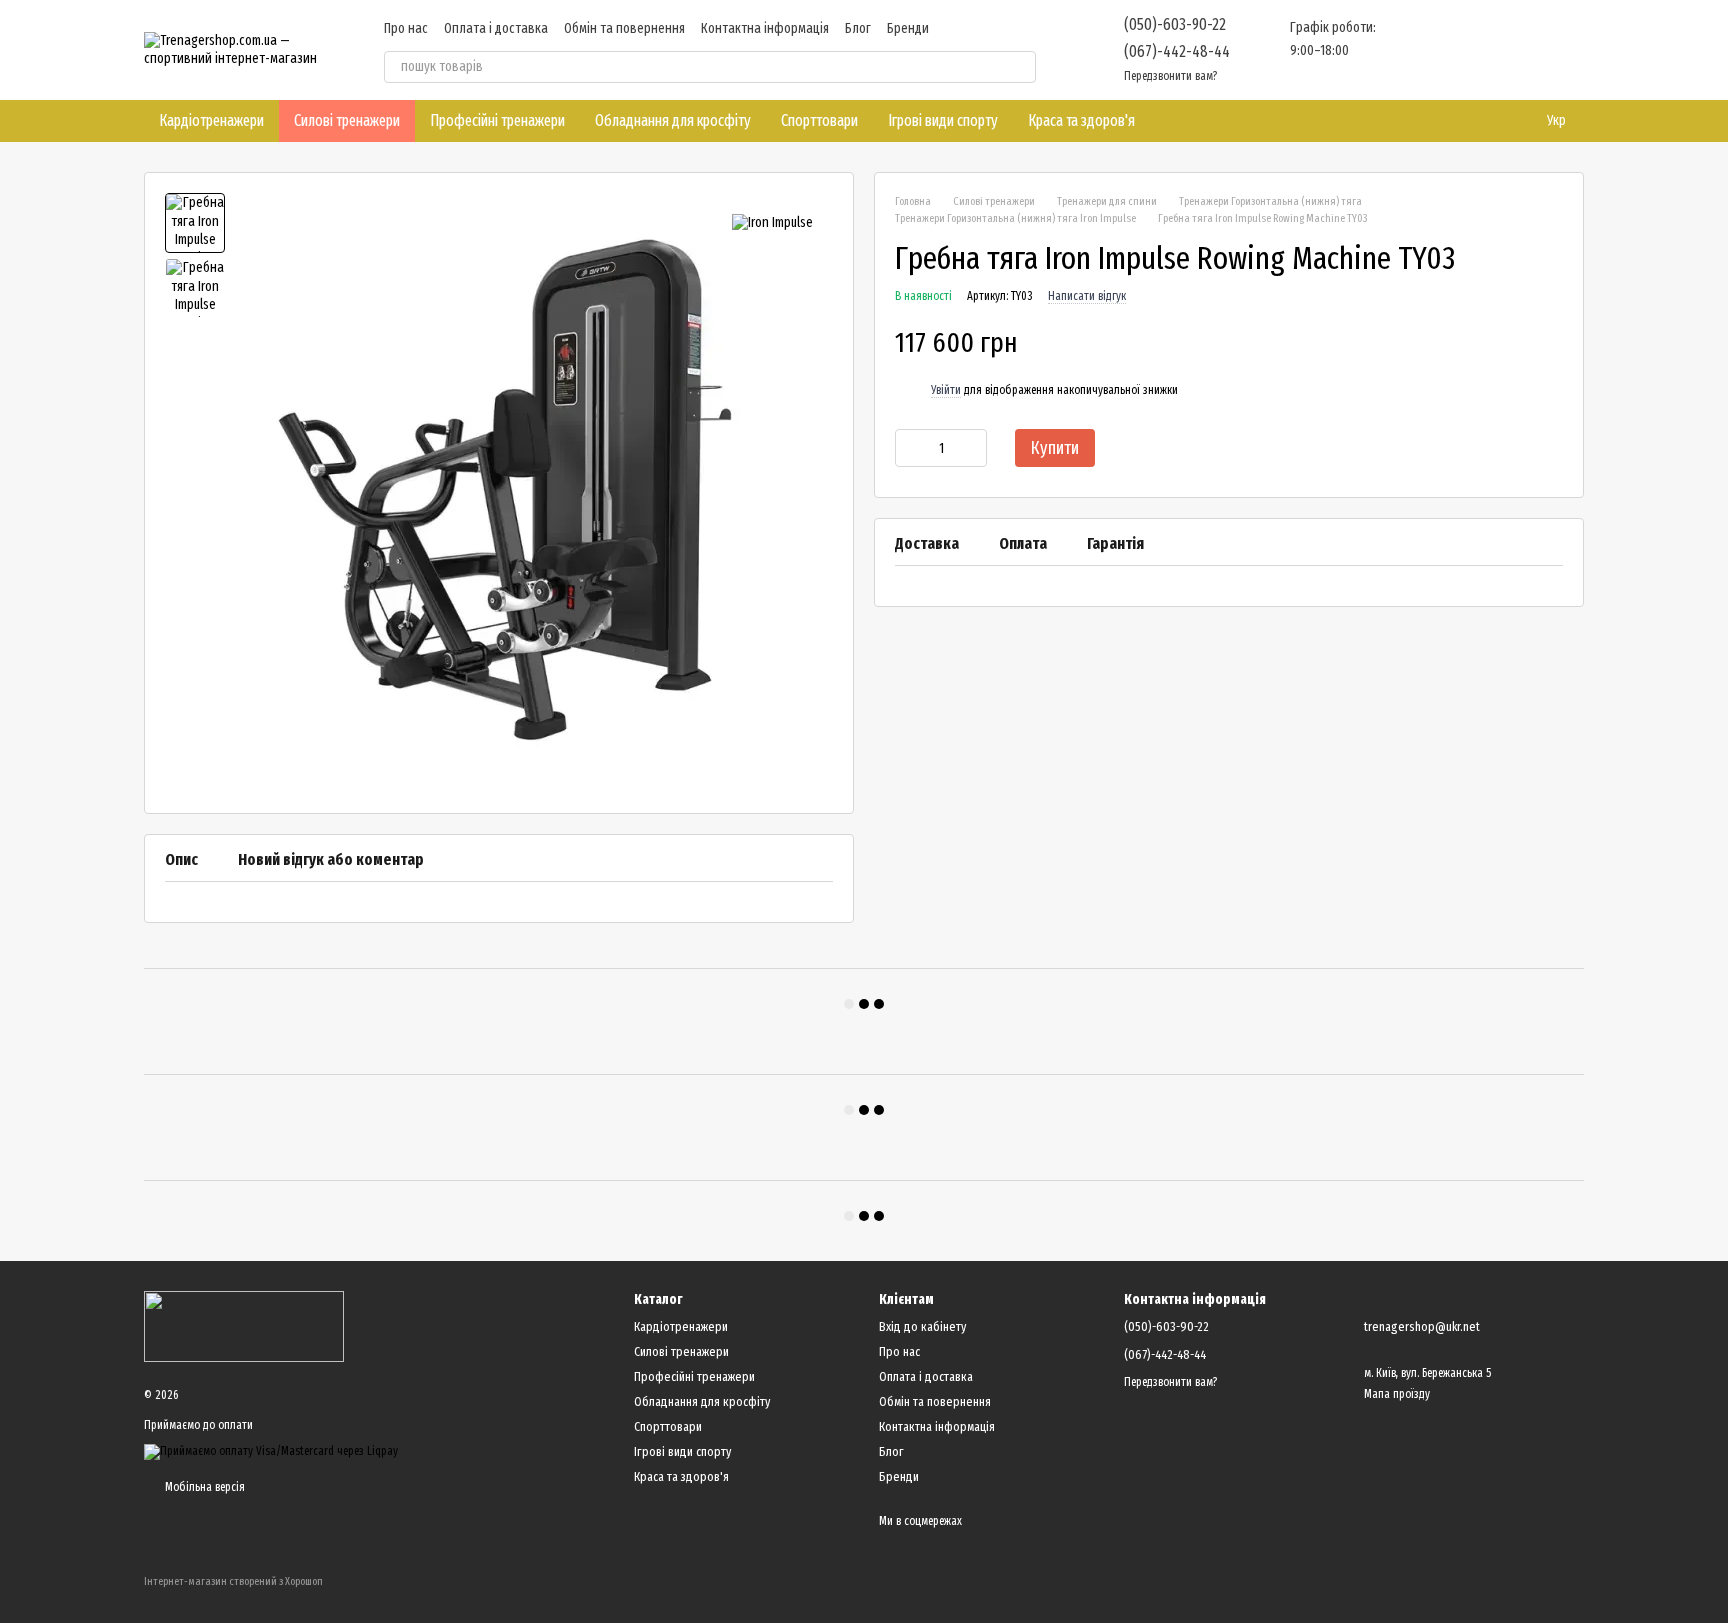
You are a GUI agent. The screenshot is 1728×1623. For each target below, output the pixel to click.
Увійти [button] (946, 390)
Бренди (908, 28)
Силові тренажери (347, 120)
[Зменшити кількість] (910, 449)
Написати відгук (1087, 297)
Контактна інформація (765, 28)
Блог (858, 28)
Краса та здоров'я (1081, 120)
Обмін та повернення (624, 28)
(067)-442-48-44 (1177, 51)
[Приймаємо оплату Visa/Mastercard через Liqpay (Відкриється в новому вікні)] (271, 1451)
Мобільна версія (203, 1487)
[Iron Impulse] (772, 222)
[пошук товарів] (1020, 67)
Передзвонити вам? (1170, 76)
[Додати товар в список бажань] (1553, 344)
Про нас (406, 28)
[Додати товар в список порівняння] (1513, 344)
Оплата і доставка (496, 28)
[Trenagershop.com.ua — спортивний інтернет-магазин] (244, 1326)
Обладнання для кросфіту (673, 120)
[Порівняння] (1412, 50)
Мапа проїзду (1397, 1394)
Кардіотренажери (211, 120)
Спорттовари (819, 120)
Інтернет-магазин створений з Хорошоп (233, 1581)
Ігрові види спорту (943, 120)
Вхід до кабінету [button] (922, 1326)
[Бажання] (1464, 50)
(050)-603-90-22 (1175, 24)
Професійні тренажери (497, 120)
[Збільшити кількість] (972, 449)
